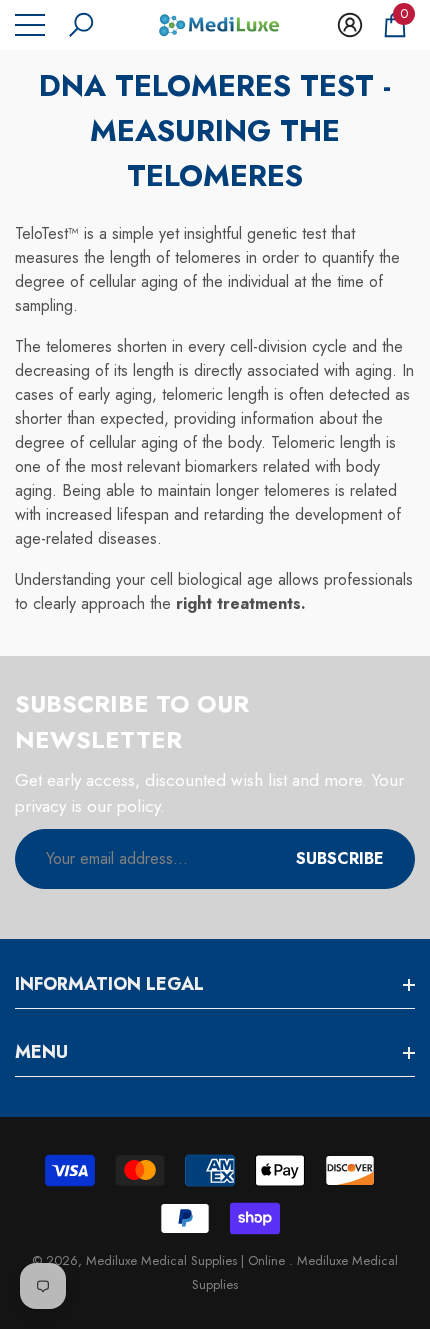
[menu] (30, 25)
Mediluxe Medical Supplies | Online (187, 1260)
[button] (81, 25)
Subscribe (340, 858)
